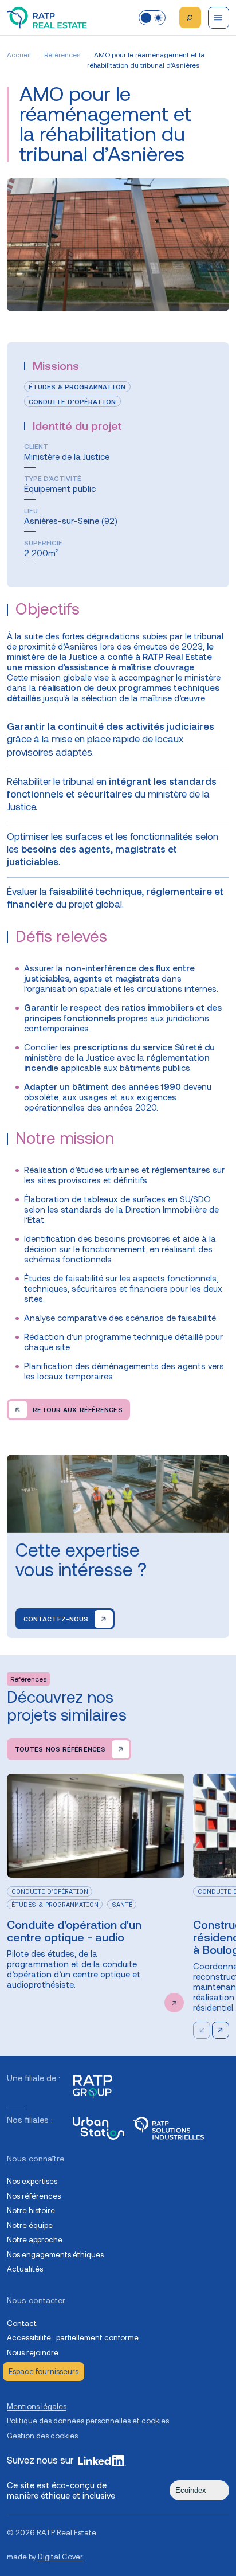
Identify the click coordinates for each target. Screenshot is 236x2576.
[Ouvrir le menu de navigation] (219, 18)
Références (62, 55)
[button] (221, 2030)
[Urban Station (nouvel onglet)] (99, 2128)
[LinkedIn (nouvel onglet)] (102, 2461)
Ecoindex (191, 2490)
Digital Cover (60, 2557)
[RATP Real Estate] (47, 18)
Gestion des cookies (42, 2436)
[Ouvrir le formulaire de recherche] (190, 18)
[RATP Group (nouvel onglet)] (93, 2086)
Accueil (19, 55)
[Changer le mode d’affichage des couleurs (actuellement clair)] (152, 18)
